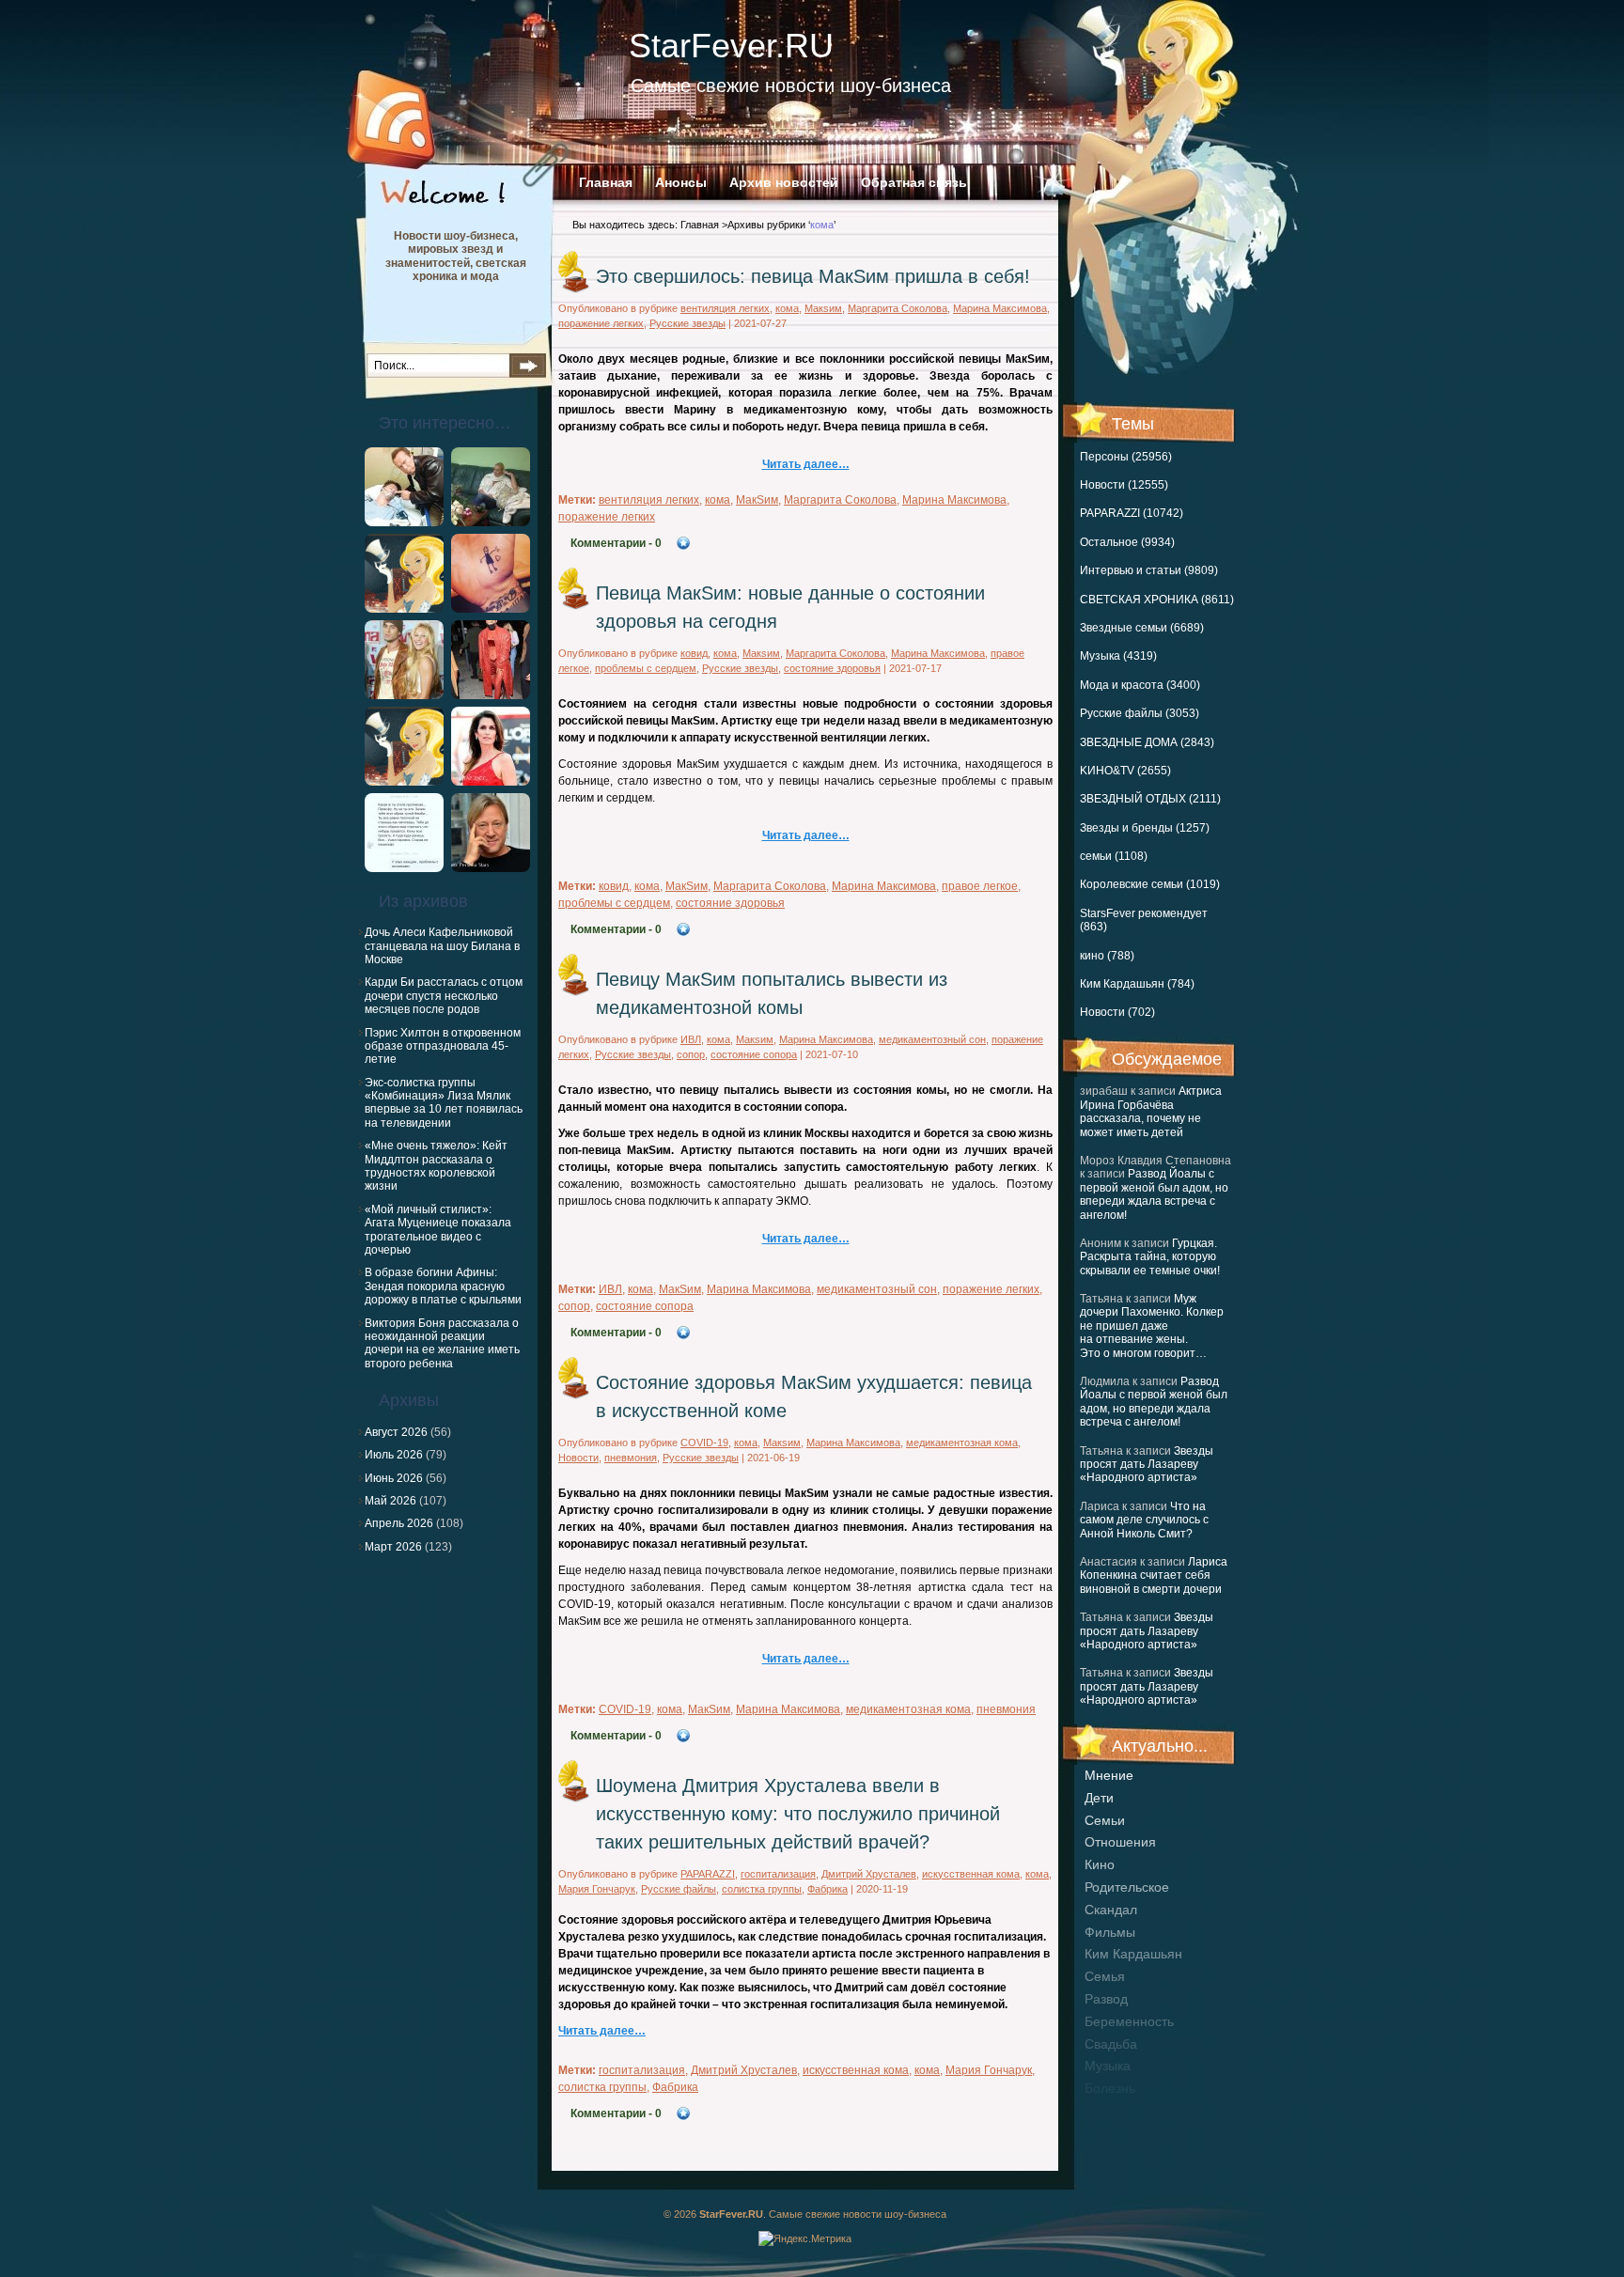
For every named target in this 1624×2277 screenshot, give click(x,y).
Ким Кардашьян (1133, 1954)
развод (1106, 1999)
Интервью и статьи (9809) (1149, 570)
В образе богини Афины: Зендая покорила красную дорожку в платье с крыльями (443, 1286)
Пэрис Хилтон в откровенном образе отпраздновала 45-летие (443, 1046)
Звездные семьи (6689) (1142, 628)
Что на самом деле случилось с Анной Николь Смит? (1144, 1520)
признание (1118, 2111)
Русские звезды (687, 323)
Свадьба (1111, 2044)
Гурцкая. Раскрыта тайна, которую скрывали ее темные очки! (1150, 1257)
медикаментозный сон (932, 1039)
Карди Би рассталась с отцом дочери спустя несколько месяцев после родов (444, 996)
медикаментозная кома (962, 1443)
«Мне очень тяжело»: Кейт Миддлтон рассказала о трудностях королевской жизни (436, 1166)
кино (1100, 1864)
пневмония (631, 1458)
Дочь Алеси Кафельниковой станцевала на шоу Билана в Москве (442, 946)
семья (1105, 1976)
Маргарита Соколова (898, 308)
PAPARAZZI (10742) (1132, 513)
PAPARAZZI (708, 1874)
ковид (694, 653)
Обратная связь (914, 182)
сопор (691, 1054)
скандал (1111, 1910)
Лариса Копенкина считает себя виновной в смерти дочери (1154, 1575)
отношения (1120, 1842)
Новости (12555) (1124, 485)
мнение (1109, 1775)
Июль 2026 (394, 1455)
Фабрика (828, 1889)
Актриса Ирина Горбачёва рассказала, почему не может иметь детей (1151, 1111)
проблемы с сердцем (646, 668)
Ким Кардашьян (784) (1137, 984)
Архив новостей (784, 182)
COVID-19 (704, 1443)
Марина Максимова (1000, 308)
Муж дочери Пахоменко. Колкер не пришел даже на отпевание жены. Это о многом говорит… (1152, 1326)
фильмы (1110, 1932)
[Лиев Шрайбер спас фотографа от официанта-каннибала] (404, 782)
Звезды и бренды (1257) (1145, 828)
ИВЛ (691, 1039)
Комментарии (616, 543)
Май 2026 (390, 1501)
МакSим (757, 500)
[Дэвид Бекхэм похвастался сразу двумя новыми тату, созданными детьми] (491, 609)
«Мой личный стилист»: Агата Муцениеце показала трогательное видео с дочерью (438, 1230)
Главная (606, 182)
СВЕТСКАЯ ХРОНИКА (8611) (1157, 600)
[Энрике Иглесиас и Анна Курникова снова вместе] (404, 695)
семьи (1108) (1114, 856)
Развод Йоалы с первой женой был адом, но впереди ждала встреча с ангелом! (1154, 1194)
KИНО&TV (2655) (1125, 771)
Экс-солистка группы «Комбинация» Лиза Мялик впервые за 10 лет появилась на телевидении (444, 1103)
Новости (578, 1458)
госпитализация (778, 1874)
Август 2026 (396, 1432)
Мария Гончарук (597, 1889)
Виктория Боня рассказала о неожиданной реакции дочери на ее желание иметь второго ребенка (442, 1343)
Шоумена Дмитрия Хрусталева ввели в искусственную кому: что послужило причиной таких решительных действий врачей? (798, 1814)
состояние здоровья (832, 668)
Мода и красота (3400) (1140, 685)
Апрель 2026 (399, 1523)
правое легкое (980, 886)
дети (1099, 1798)
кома (787, 308)
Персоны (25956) (1126, 457)
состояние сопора (754, 1054)
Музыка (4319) (1118, 656)
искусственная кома (971, 1874)
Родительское (1127, 1887)
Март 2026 (393, 1547)
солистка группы (762, 1889)
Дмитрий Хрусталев (869, 1874)
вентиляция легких (725, 308)
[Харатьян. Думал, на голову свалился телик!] (491, 868)
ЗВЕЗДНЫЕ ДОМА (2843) (1147, 742)
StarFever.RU (731, 46)
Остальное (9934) (1127, 542)
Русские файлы (679, 1889)
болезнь (1110, 2088)
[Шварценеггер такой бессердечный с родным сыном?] (404, 522)
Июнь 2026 (394, 1478)
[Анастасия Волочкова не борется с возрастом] (491, 522)
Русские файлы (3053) (1140, 713)
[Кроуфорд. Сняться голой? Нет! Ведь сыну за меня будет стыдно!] (491, 782)
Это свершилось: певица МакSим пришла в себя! (813, 276)
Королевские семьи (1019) (1150, 884)
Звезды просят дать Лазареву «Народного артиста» (1147, 1465)
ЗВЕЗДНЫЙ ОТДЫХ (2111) (1150, 799)
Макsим (823, 308)
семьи (1105, 1820)
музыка (1108, 2066)
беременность (1129, 2021)
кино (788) (1107, 956)
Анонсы (681, 182)
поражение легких (601, 323)
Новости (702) (1117, 1012)
